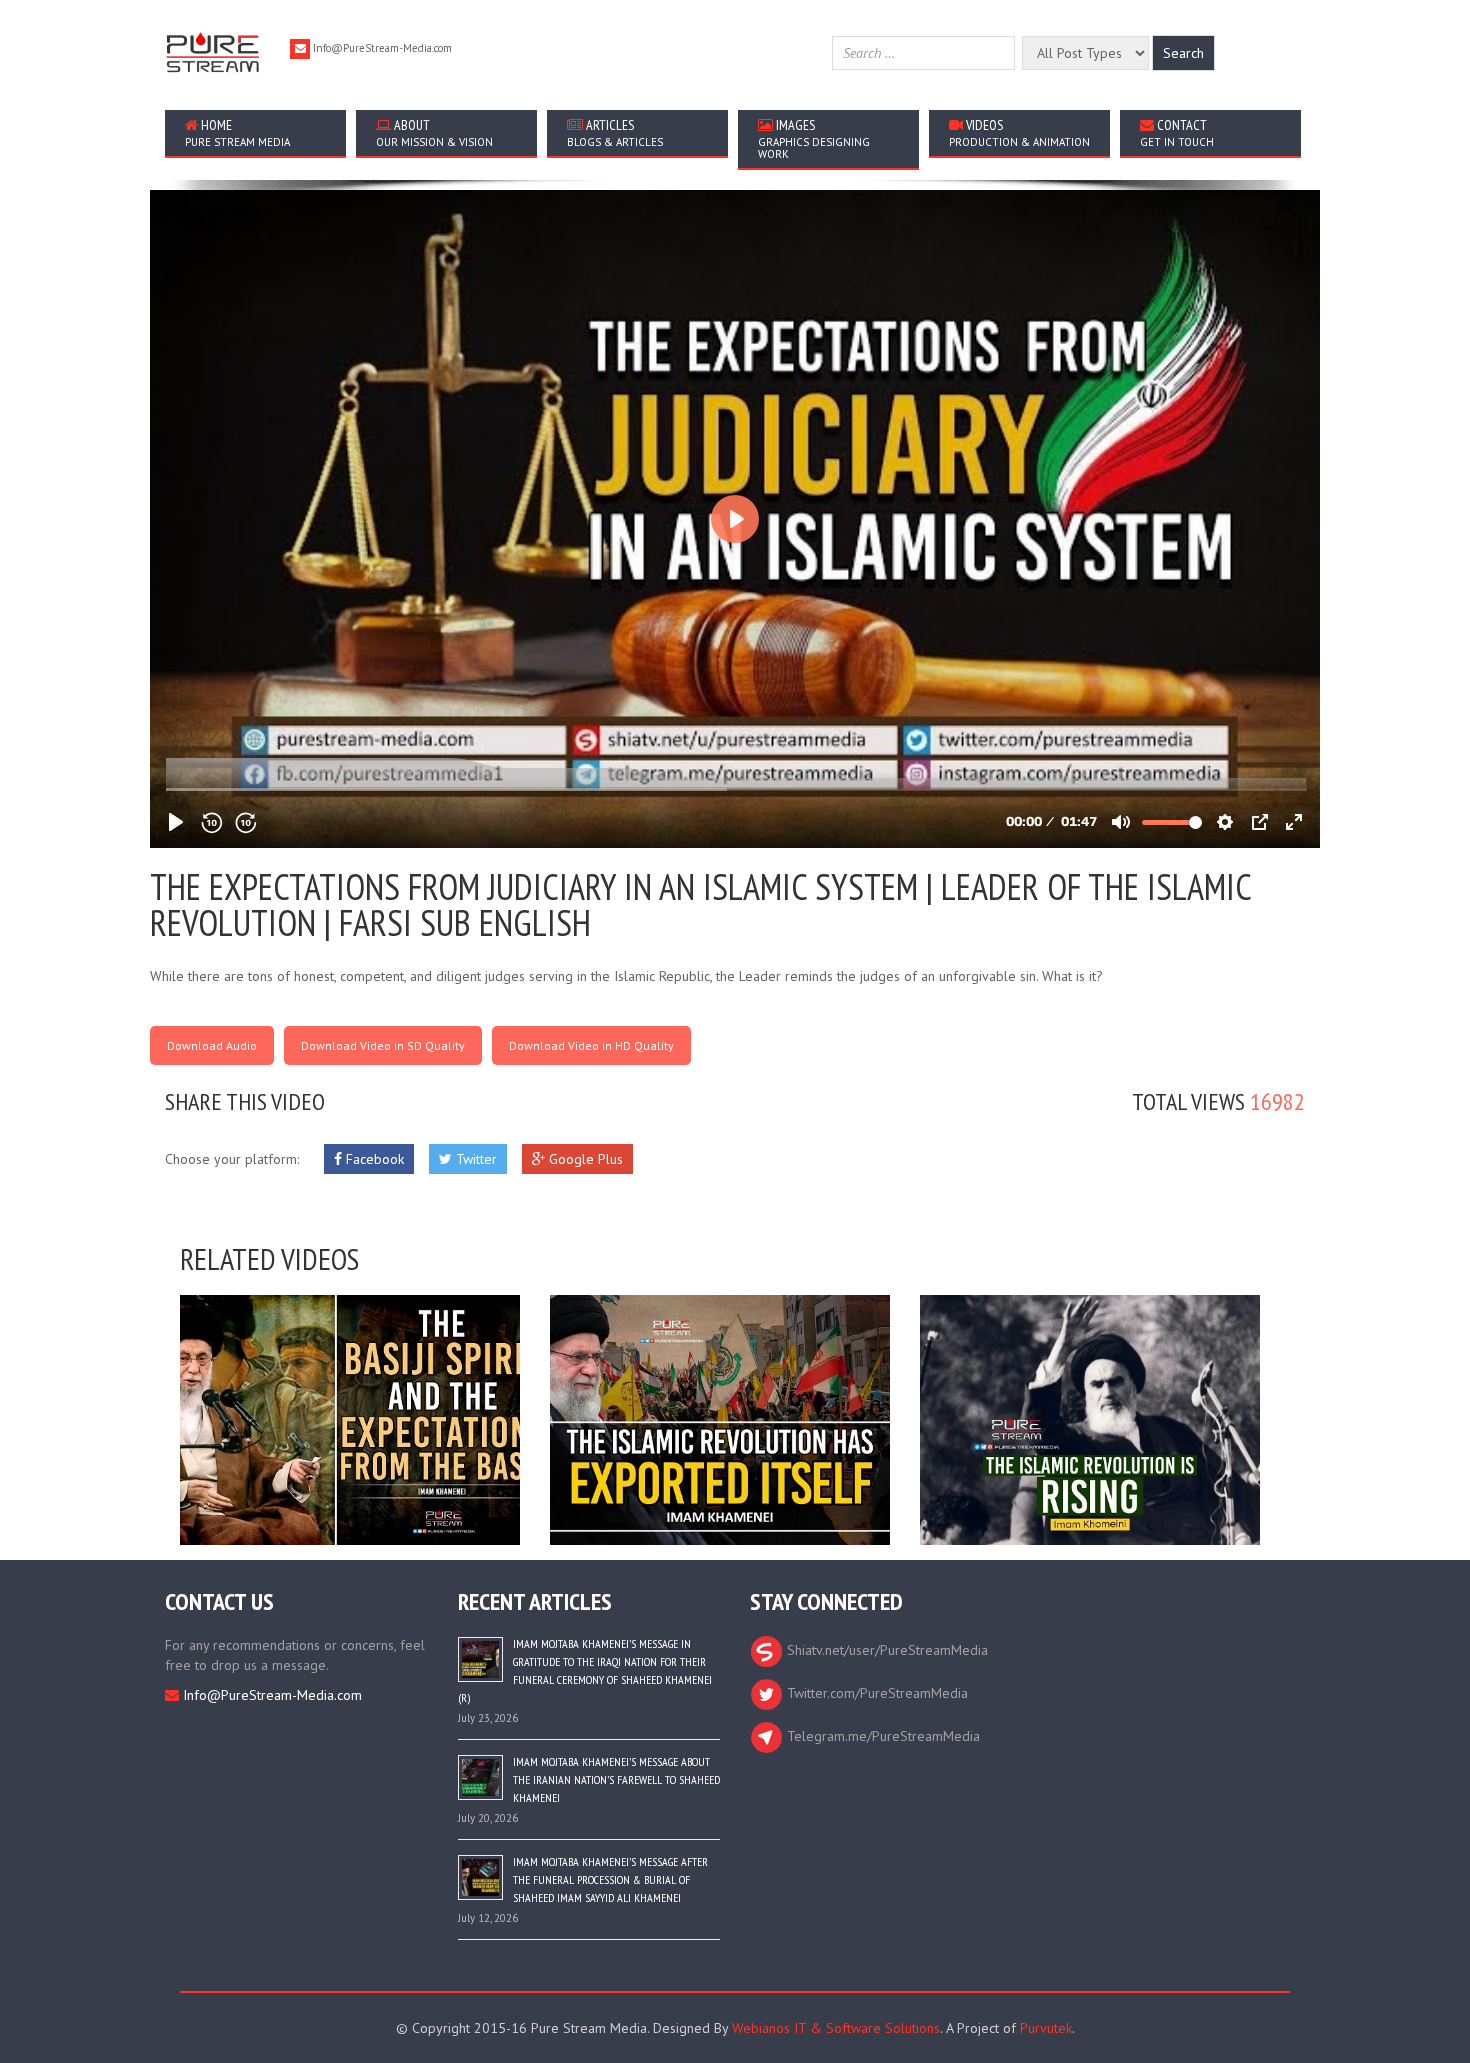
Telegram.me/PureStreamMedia (881, 1736)
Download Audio (212, 1045)
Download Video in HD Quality (591, 1045)
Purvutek (1046, 2028)
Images (814, 138)
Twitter (474, 1159)
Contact (1177, 132)
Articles (615, 132)
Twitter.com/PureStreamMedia (875, 1693)
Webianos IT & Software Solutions (836, 2028)
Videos (1019, 132)
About (434, 132)
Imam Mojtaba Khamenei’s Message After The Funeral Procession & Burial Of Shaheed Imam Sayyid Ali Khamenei (610, 1879)
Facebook (373, 1159)
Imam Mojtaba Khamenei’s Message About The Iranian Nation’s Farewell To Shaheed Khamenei (616, 1779)
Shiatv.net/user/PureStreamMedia (885, 1650)
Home (237, 132)
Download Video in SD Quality (383, 1045)
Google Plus (584, 1159)
